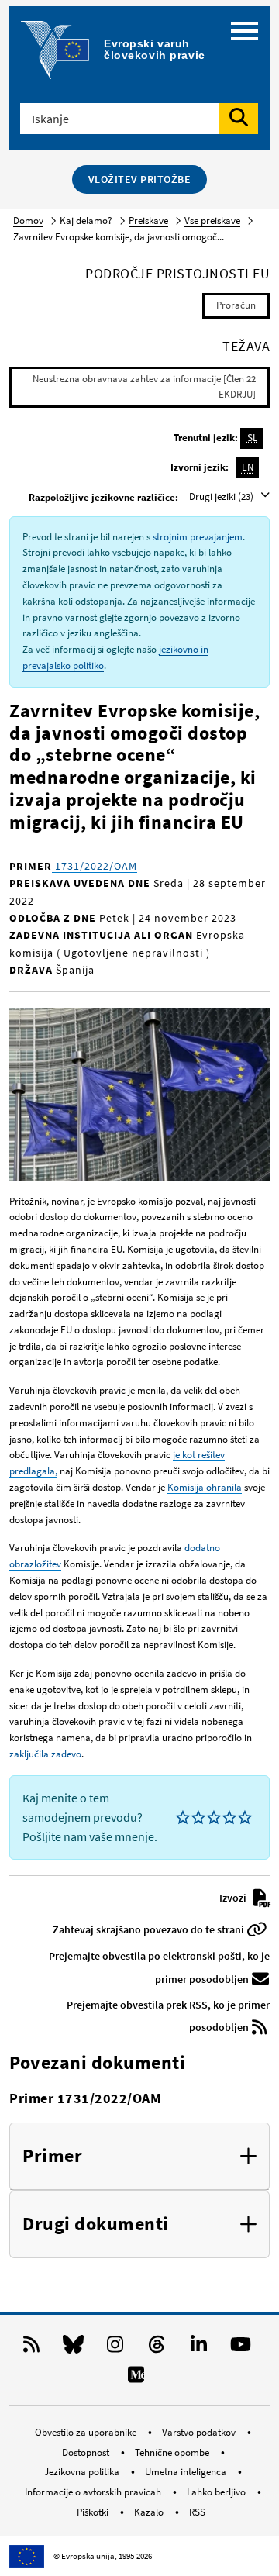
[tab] (139, 2157)
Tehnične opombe (173, 2452)
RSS (197, 2512)
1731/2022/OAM (95, 866)
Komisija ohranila (205, 1487)
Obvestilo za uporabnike (87, 2432)
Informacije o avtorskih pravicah (94, 2492)
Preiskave (148, 221)
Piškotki (94, 2512)
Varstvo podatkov (200, 2432)
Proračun (236, 305)
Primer (52, 2156)
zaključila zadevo (45, 1754)
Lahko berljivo (217, 2492)
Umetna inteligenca (187, 2472)
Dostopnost (87, 2452)
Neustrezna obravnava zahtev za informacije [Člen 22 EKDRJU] (144, 387)
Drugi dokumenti (96, 2224)
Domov (28, 221)
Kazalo (150, 2512)
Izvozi (234, 1898)
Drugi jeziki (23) (222, 497)
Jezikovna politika (83, 2472)
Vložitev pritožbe (140, 179)
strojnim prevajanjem (198, 537)
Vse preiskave (212, 221)
